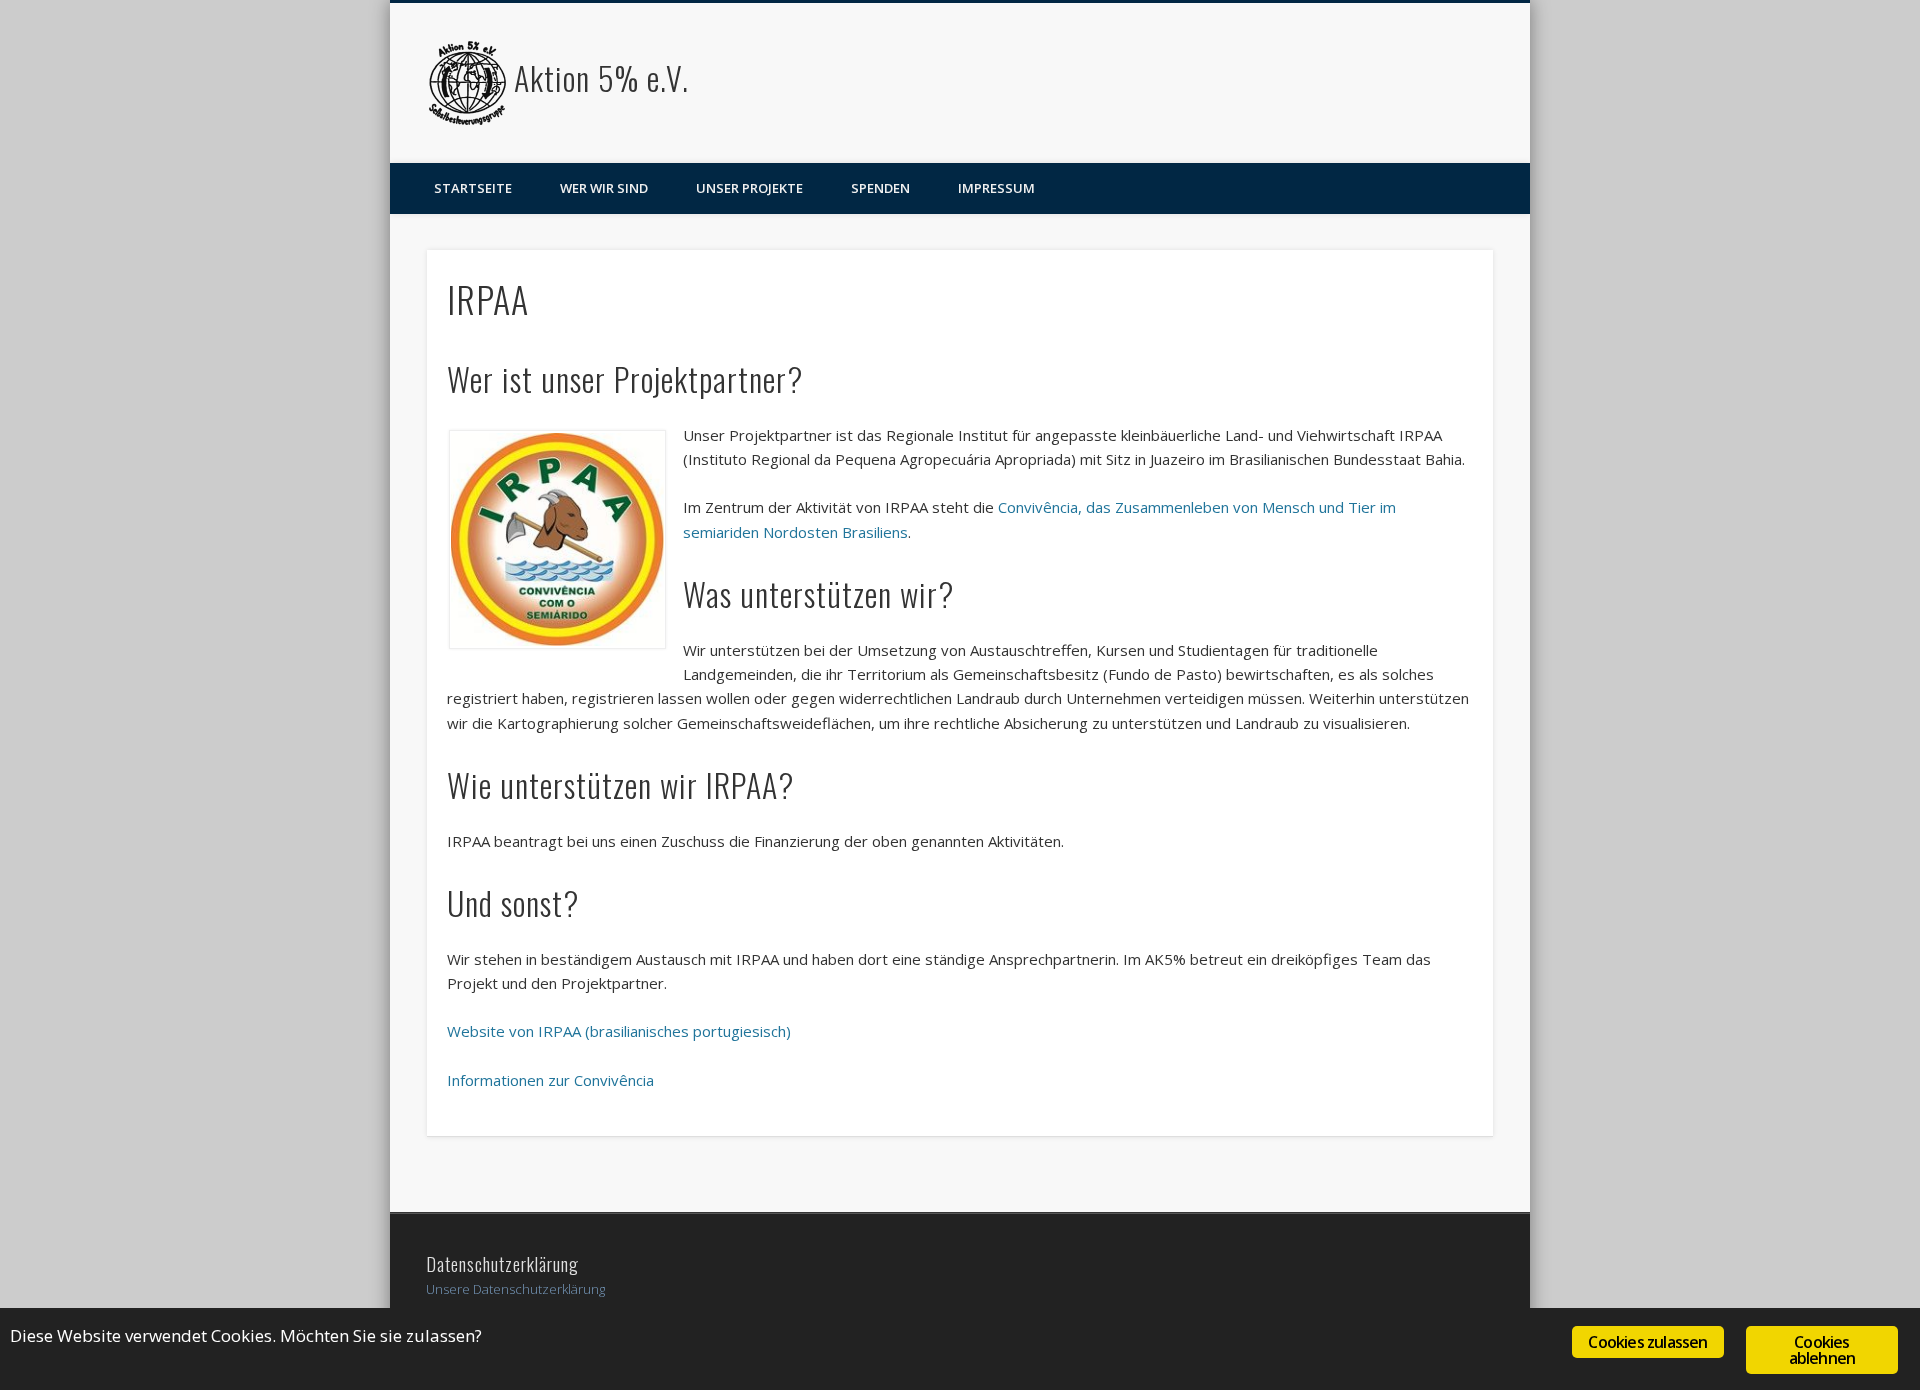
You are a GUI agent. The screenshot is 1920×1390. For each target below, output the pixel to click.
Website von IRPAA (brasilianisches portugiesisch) (619, 1031)
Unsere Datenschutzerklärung (515, 1289)
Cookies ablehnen (1822, 1350)
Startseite (473, 188)
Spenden (880, 188)
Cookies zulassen (1647, 1342)
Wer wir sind (604, 188)
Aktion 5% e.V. (601, 77)
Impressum (996, 188)
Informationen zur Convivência (550, 1080)
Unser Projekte (749, 188)
